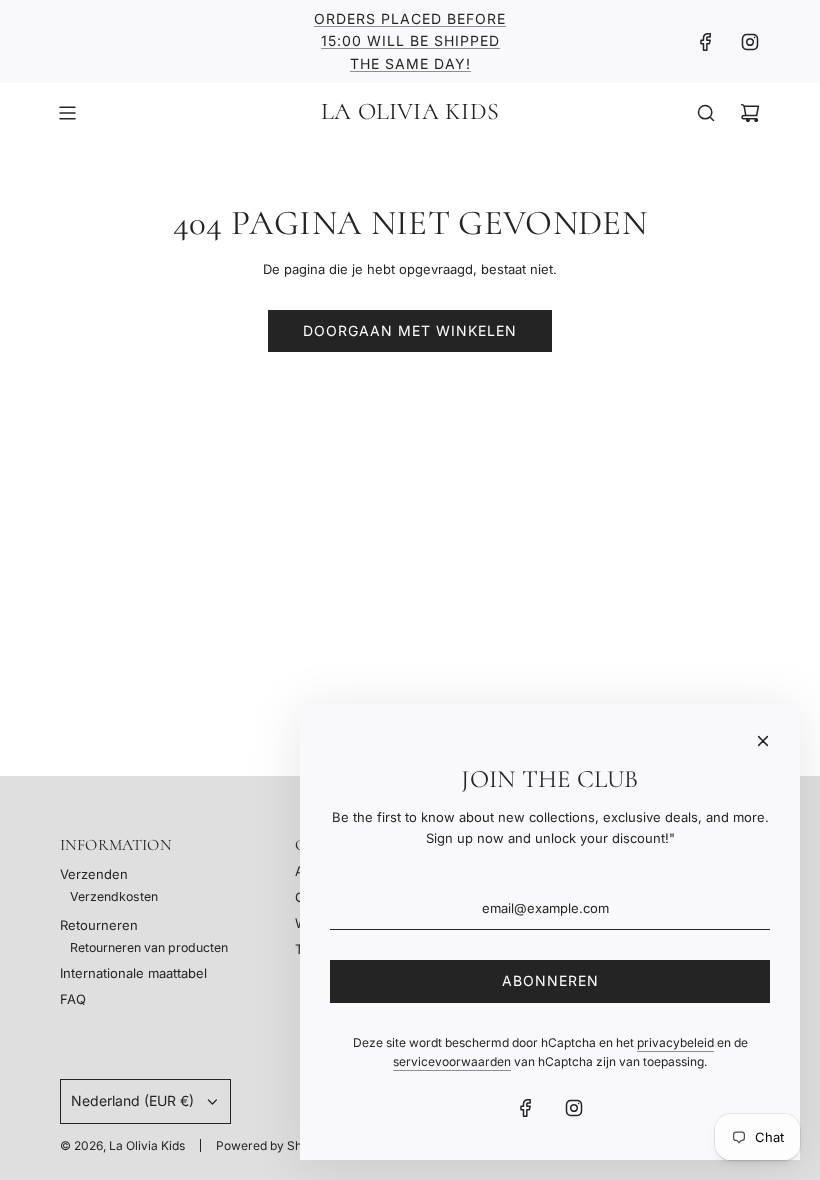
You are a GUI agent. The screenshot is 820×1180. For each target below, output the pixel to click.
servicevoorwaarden (452, 1061)
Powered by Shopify (273, 1145)
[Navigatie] (67, 113)
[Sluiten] (763, 741)
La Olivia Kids (410, 112)
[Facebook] (706, 42)
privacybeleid (675, 1042)
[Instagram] (750, 42)
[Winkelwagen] (750, 113)
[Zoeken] (706, 113)
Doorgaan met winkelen (410, 330)
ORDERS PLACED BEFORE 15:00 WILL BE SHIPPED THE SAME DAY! (410, 41)
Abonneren (550, 980)
